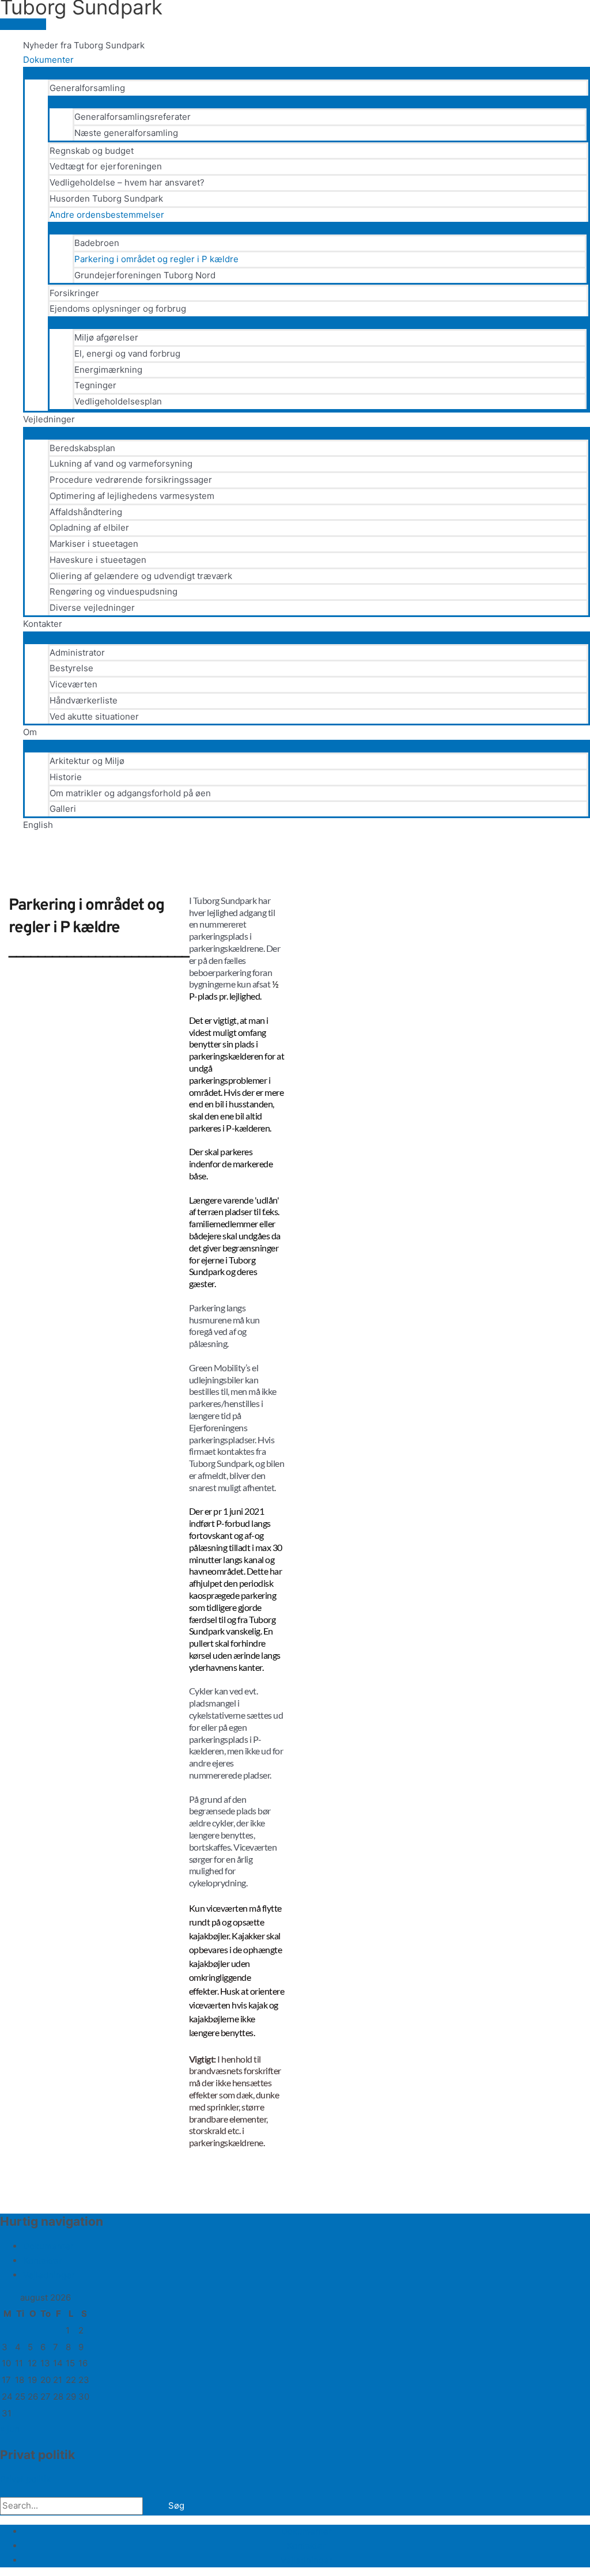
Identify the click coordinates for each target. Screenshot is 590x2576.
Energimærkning (108, 370)
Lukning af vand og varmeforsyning (121, 464)
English (38, 825)
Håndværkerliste (84, 700)
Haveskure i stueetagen (98, 560)
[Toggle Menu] (307, 73)
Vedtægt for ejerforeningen (106, 166)
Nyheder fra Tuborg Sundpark (84, 45)
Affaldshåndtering (86, 512)
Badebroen (97, 243)
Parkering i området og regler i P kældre (156, 259)
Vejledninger (49, 419)
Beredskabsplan (82, 448)
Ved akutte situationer (94, 716)
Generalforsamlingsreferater (133, 117)
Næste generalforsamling (126, 133)
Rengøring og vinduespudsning (114, 591)
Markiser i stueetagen (94, 544)
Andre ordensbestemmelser (107, 215)
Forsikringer (74, 293)
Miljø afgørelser (106, 337)
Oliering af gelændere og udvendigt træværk (141, 576)
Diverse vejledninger (92, 608)
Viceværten (73, 684)
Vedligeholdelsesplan (118, 401)
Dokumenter (48, 60)
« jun (10, 2429)
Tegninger (95, 385)
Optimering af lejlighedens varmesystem (132, 496)
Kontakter (43, 624)
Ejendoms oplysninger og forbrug (118, 309)
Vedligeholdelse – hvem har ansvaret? (127, 182)
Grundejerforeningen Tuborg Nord (145, 275)
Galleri (63, 809)
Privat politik (25, 2479)
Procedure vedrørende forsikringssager (131, 480)
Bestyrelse (71, 668)
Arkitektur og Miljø (87, 761)
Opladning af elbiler (89, 527)
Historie (66, 777)
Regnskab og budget (92, 151)
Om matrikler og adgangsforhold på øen (130, 793)
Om (30, 732)
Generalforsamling (87, 88)
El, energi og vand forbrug (127, 353)
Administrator (77, 652)
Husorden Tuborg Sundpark (106, 198)
